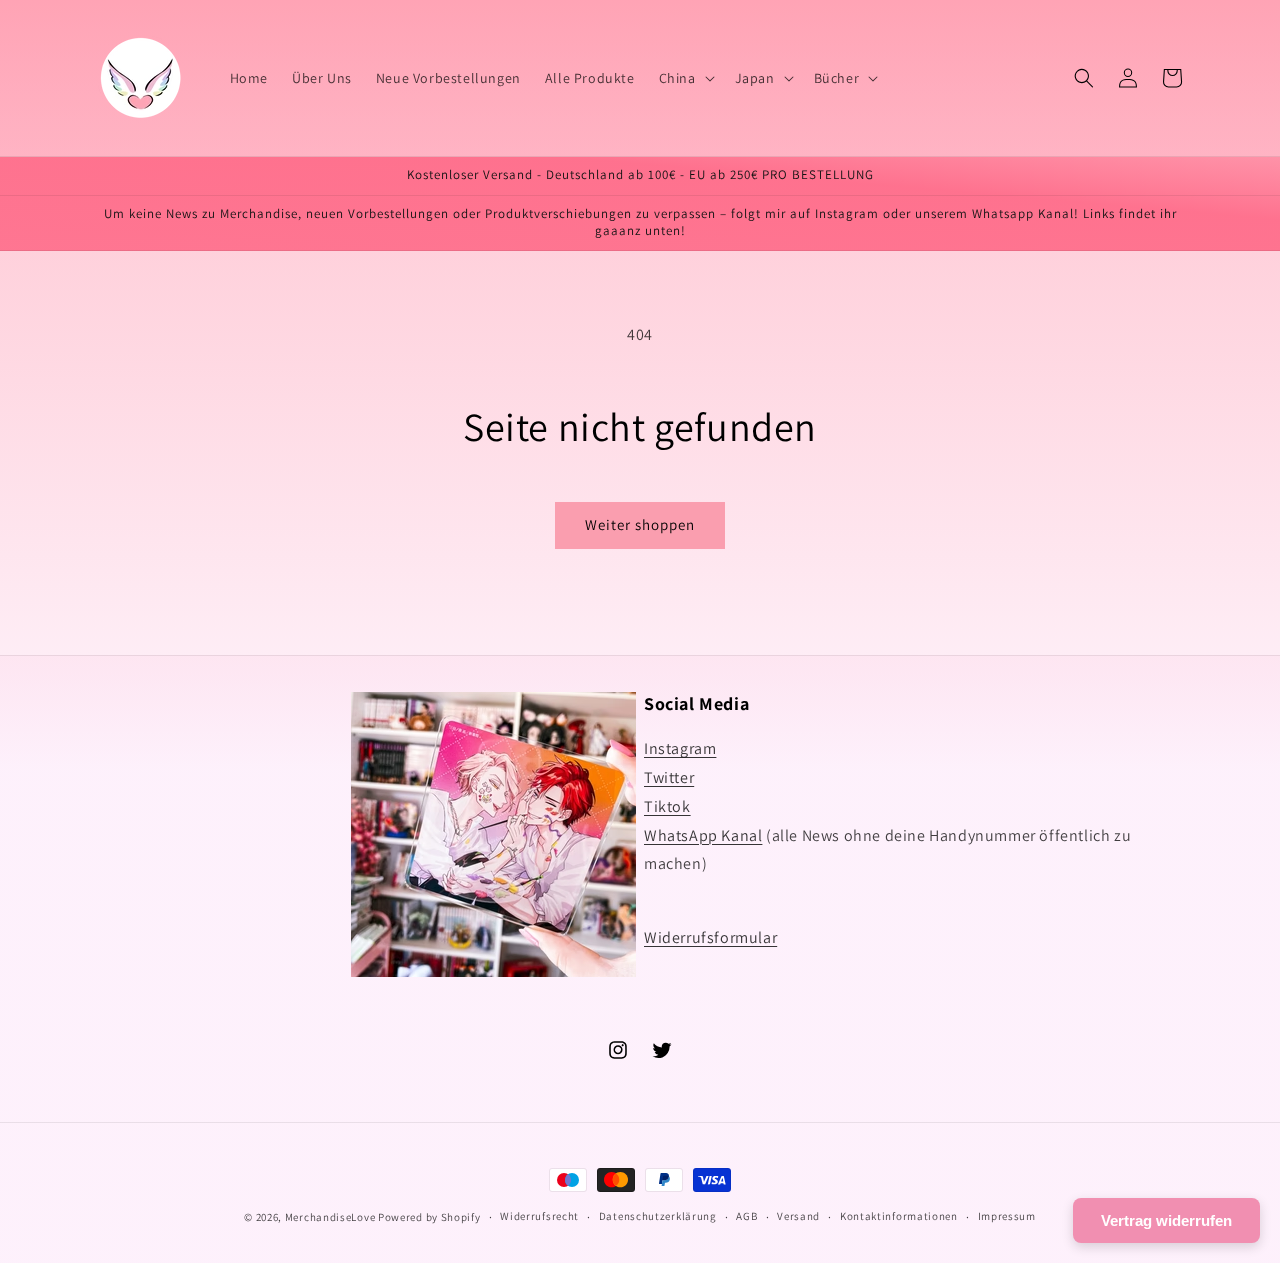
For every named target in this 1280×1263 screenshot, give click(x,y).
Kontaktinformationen (899, 1216)
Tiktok (667, 806)
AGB (746, 1216)
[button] (685, 78)
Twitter (669, 777)
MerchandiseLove (330, 1217)
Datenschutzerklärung (658, 1216)
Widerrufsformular (710, 937)
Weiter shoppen (640, 524)
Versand (798, 1216)
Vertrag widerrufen (1166, 1220)
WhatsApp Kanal (703, 835)
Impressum (1007, 1216)
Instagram (680, 748)
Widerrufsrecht (539, 1216)
